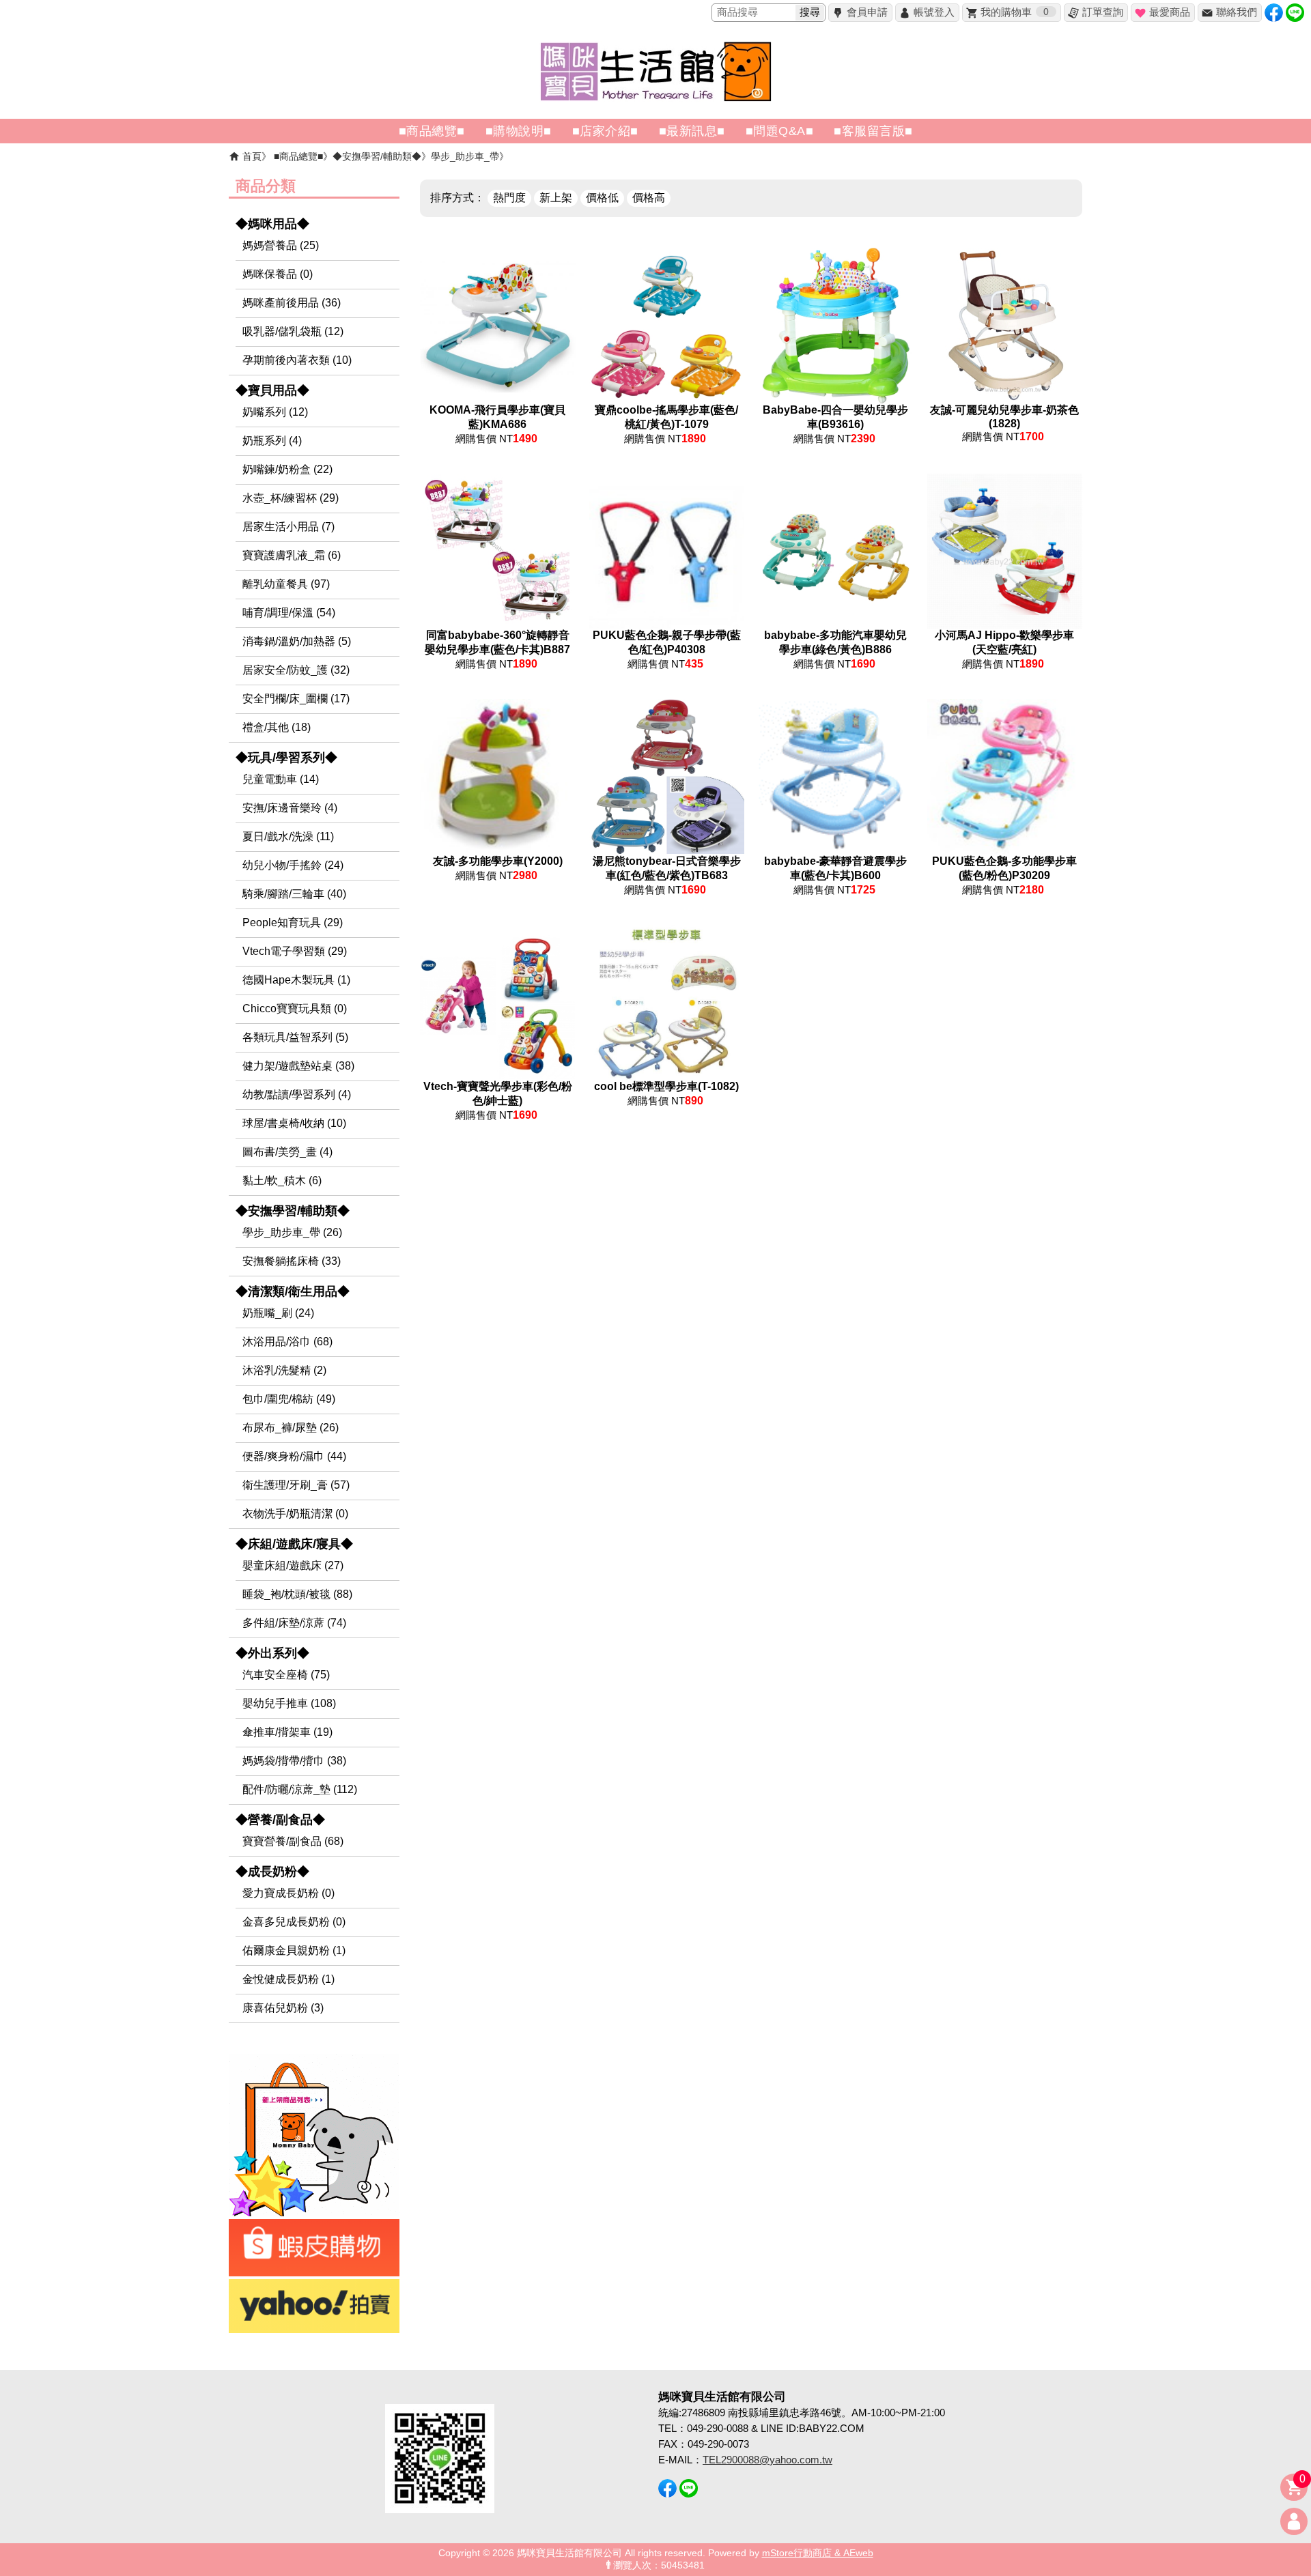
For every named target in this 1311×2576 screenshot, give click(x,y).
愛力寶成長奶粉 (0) (288, 1893)
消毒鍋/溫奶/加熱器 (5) (297, 641)
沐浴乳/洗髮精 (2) (284, 1370)
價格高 (649, 198)
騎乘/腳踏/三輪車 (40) (294, 894)
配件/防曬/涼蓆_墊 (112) (300, 1789)
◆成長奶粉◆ (272, 1872)
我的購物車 (1015, 12)
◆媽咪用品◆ (272, 224)
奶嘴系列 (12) (275, 412)
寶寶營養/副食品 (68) (293, 1841)
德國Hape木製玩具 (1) (296, 980)
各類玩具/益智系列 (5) (295, 1037)
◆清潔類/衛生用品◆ (293, 1291)
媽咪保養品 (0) (278, 274)
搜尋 (810, 12)
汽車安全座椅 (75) (286, 1675)
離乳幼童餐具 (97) (286, 584)
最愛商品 (1170, 12)
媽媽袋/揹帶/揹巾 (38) (294, 1761)
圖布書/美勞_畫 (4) (287, 1152)
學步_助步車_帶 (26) (292, 1232)
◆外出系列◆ (272, 1653)
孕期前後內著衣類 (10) (297, 360)
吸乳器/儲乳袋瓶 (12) (293, 331)
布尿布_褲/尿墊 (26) (291, 1428)
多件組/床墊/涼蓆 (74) (294, 1623)
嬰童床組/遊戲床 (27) (293, 1565)
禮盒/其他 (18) (277, 727)
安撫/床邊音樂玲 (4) (290, 808)
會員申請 (867, 12)
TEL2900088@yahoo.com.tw (767, 2460)
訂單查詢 (1103, 12)
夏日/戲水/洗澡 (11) (288, 836)
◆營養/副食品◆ (280, 1820)
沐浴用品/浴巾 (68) (287, 1342)
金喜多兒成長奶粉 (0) (294, 1922)
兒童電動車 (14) (281, 779)
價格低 (602, 198)
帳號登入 (934, 12)
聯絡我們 (1237, 12)
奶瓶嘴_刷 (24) (278, 1313)
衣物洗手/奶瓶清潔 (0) (295, 1514)
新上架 (556, 198)
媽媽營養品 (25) (281, 245)
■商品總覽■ (298, 156)
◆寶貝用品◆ (272, 390)
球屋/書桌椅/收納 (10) (294, 1123)
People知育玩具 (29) (293, 922)
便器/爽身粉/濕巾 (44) (294, 1456)
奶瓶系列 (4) (272, 441)
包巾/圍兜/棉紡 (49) (289, 1399)
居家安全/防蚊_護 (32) (296, 670)
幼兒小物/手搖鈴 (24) (293, 865)
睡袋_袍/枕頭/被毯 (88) (297, 1594)
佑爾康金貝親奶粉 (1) (294, 1950)
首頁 (252, 156)
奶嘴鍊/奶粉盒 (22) (287, 469)
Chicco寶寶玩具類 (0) (295, 1008)
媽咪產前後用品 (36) (292, 303)
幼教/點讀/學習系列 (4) (297, 1094)
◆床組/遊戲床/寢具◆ (294, 1544)
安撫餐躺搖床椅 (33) (292, 1261)
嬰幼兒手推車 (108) (289, 1703)
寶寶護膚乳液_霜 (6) (292, 555)
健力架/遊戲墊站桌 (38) (298, 1066)
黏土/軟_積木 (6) (282, 1180)
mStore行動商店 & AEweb (818, 2553)
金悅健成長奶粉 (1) (288, 1979)
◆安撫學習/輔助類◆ (377, 156)
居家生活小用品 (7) (288, 527)
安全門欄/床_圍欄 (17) (296, 699)
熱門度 (509, 198)
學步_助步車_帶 (465, 156)
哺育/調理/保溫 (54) (289, 613)
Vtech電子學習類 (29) (295, 951)
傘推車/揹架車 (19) (287, 1732)
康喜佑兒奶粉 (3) (283, 2008)
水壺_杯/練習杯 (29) (291, 498)
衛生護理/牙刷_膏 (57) (296, 1485)
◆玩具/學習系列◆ (286, 758)
